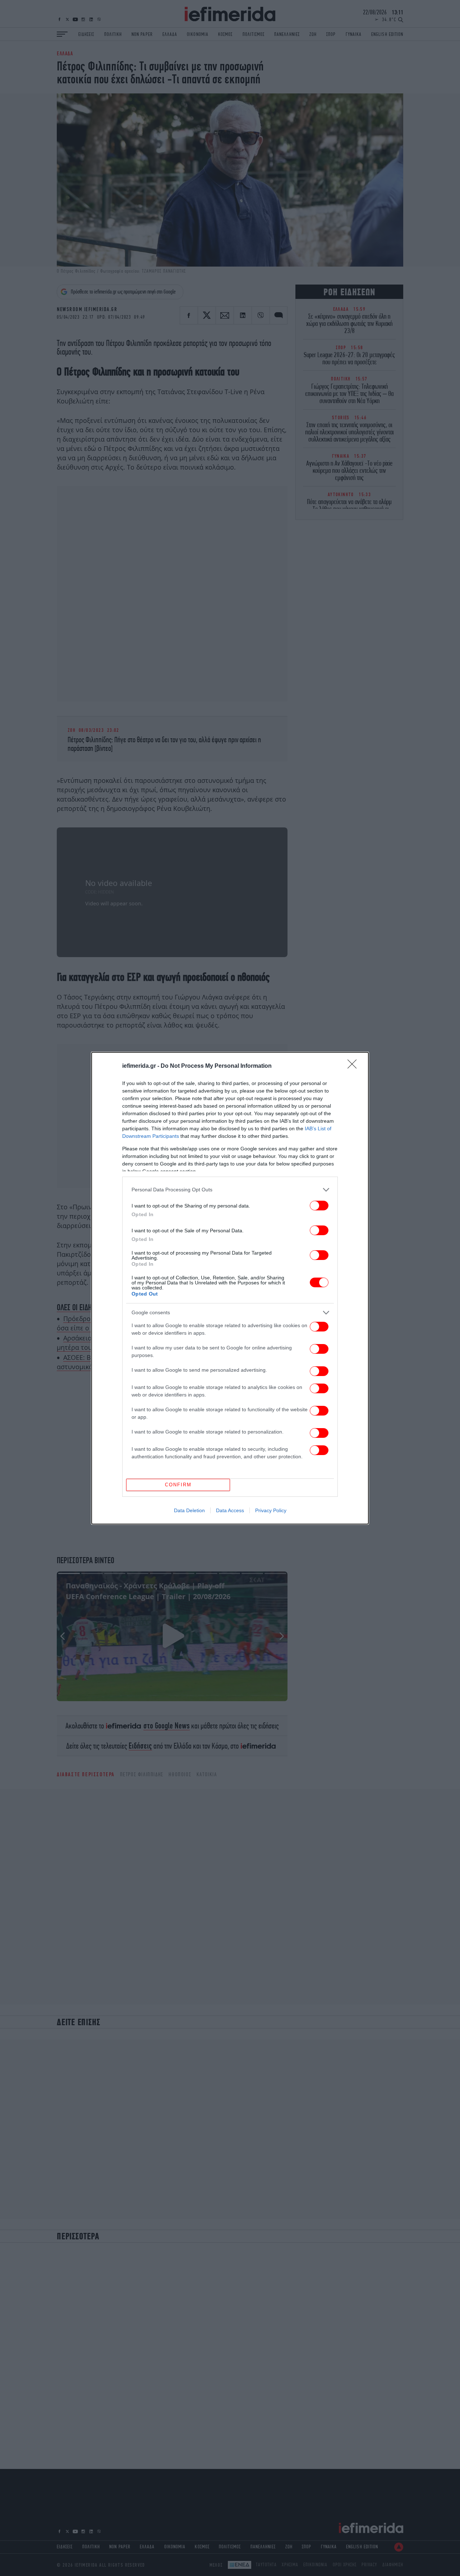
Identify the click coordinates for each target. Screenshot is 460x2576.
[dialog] (230, 1288)
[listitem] (230, 1190)
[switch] (319, 1206)
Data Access (230, 1510)
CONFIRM (178, 1485)
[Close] (354, 1066)
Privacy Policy (271, 1510)
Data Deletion (189, 1510)
